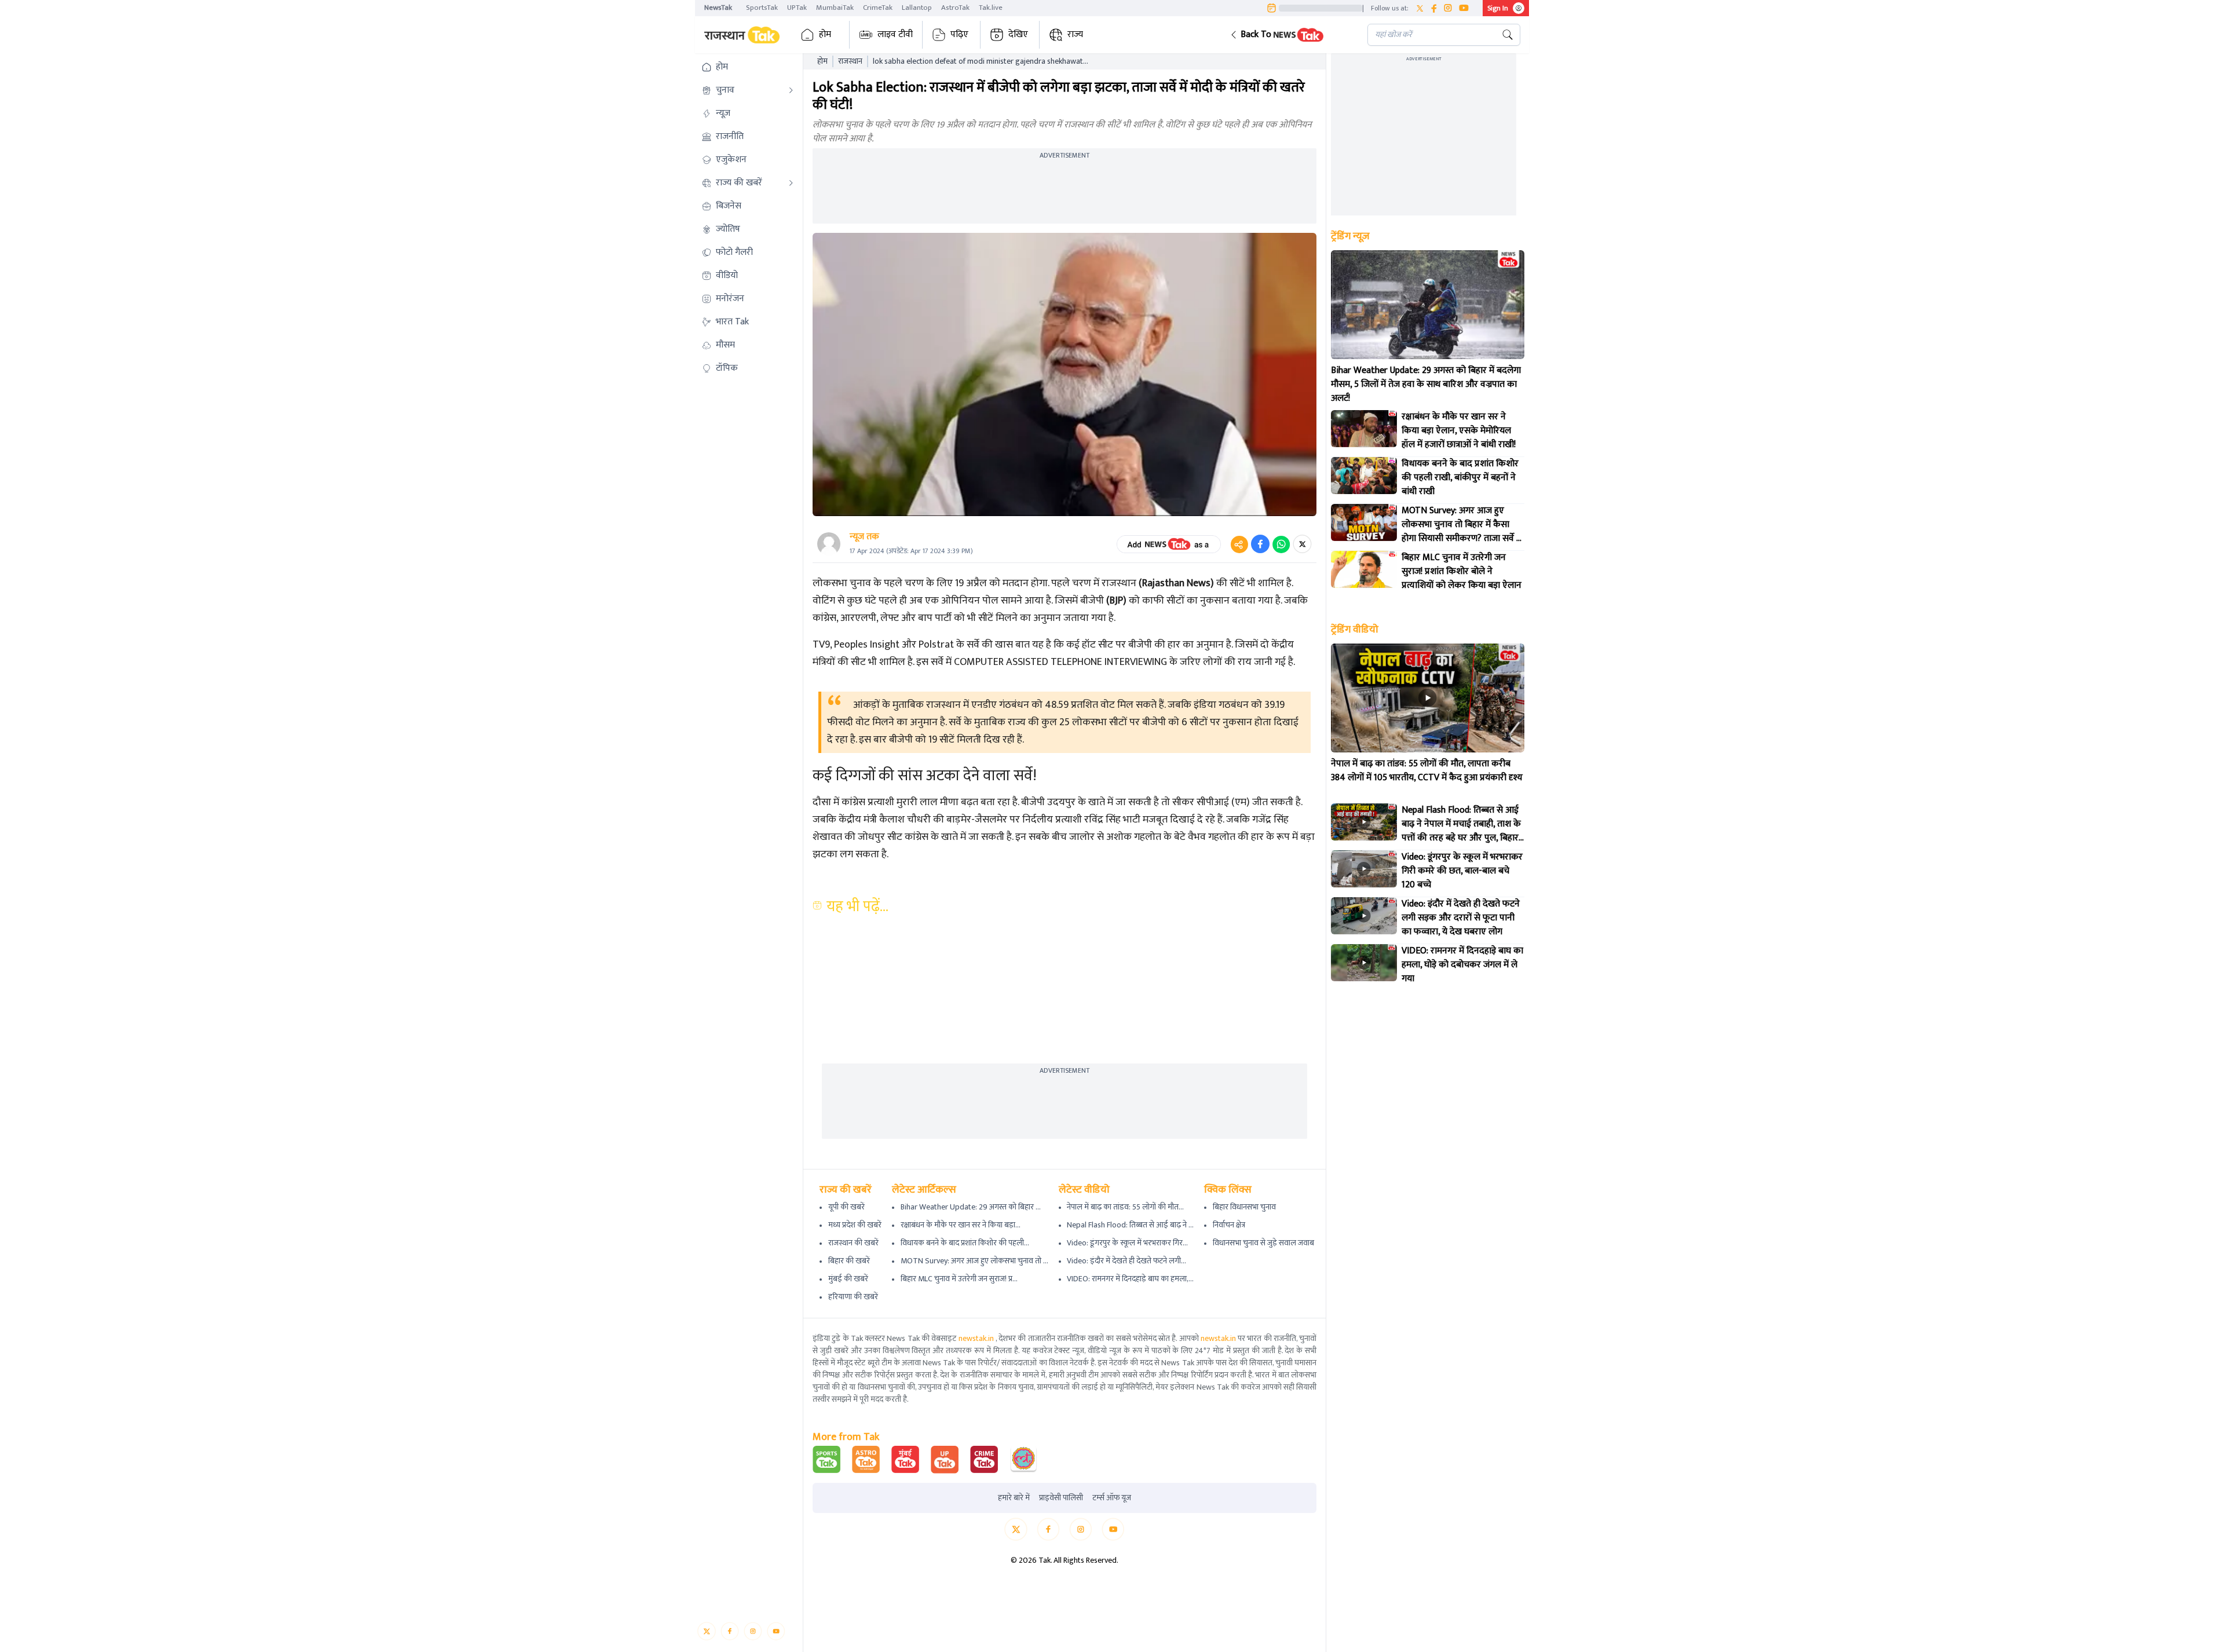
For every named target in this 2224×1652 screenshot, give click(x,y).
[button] (1290, 35)
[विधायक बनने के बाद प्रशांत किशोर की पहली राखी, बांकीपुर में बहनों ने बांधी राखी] (1364, 476)
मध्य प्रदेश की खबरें (855, 1225)
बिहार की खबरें (849, 1261)
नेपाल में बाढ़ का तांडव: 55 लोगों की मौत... (1125, 1207)
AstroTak (955, 8)
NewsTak (718, 8)
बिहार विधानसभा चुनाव (1244, 1207)
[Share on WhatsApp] (1281, 544)
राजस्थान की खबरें (853, 1243)
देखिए (1018, 34)
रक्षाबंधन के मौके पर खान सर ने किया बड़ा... (961, 1225)
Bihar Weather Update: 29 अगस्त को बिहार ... (971, 1207)
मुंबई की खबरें (848, 1279)
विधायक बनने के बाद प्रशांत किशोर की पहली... (965, 1243)
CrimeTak (878, 8)
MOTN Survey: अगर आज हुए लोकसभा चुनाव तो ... (974, 1261)
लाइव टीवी (895, 34)
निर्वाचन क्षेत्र (1229, 1225)
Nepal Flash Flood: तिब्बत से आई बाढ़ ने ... (1130, 1225)
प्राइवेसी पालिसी (1061, 1498)
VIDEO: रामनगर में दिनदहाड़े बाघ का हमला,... (1130, 1279)
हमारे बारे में (1014, 1498)
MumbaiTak (835, 8)
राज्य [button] (1075, 34)
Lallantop (917, 8)
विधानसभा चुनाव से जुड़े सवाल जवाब (1263, 1243)
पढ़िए (959, 34)
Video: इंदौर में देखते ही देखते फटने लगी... (1126, 1261)
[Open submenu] (791, 90)
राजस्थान (850, 61)
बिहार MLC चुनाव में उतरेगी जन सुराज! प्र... (959, 1279)
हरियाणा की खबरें (853, 1297)
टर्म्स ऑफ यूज (1112, 1498)
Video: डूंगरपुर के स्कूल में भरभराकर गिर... (1127, 1243)
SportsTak (762, 8)
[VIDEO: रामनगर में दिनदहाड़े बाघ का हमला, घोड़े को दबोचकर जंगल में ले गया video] (1364, 963)
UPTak (797, 8)
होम (825, 34)
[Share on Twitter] (1302, 544)
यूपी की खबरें (846, 1207)
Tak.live (991, 8)
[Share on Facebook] (1260, 544)
